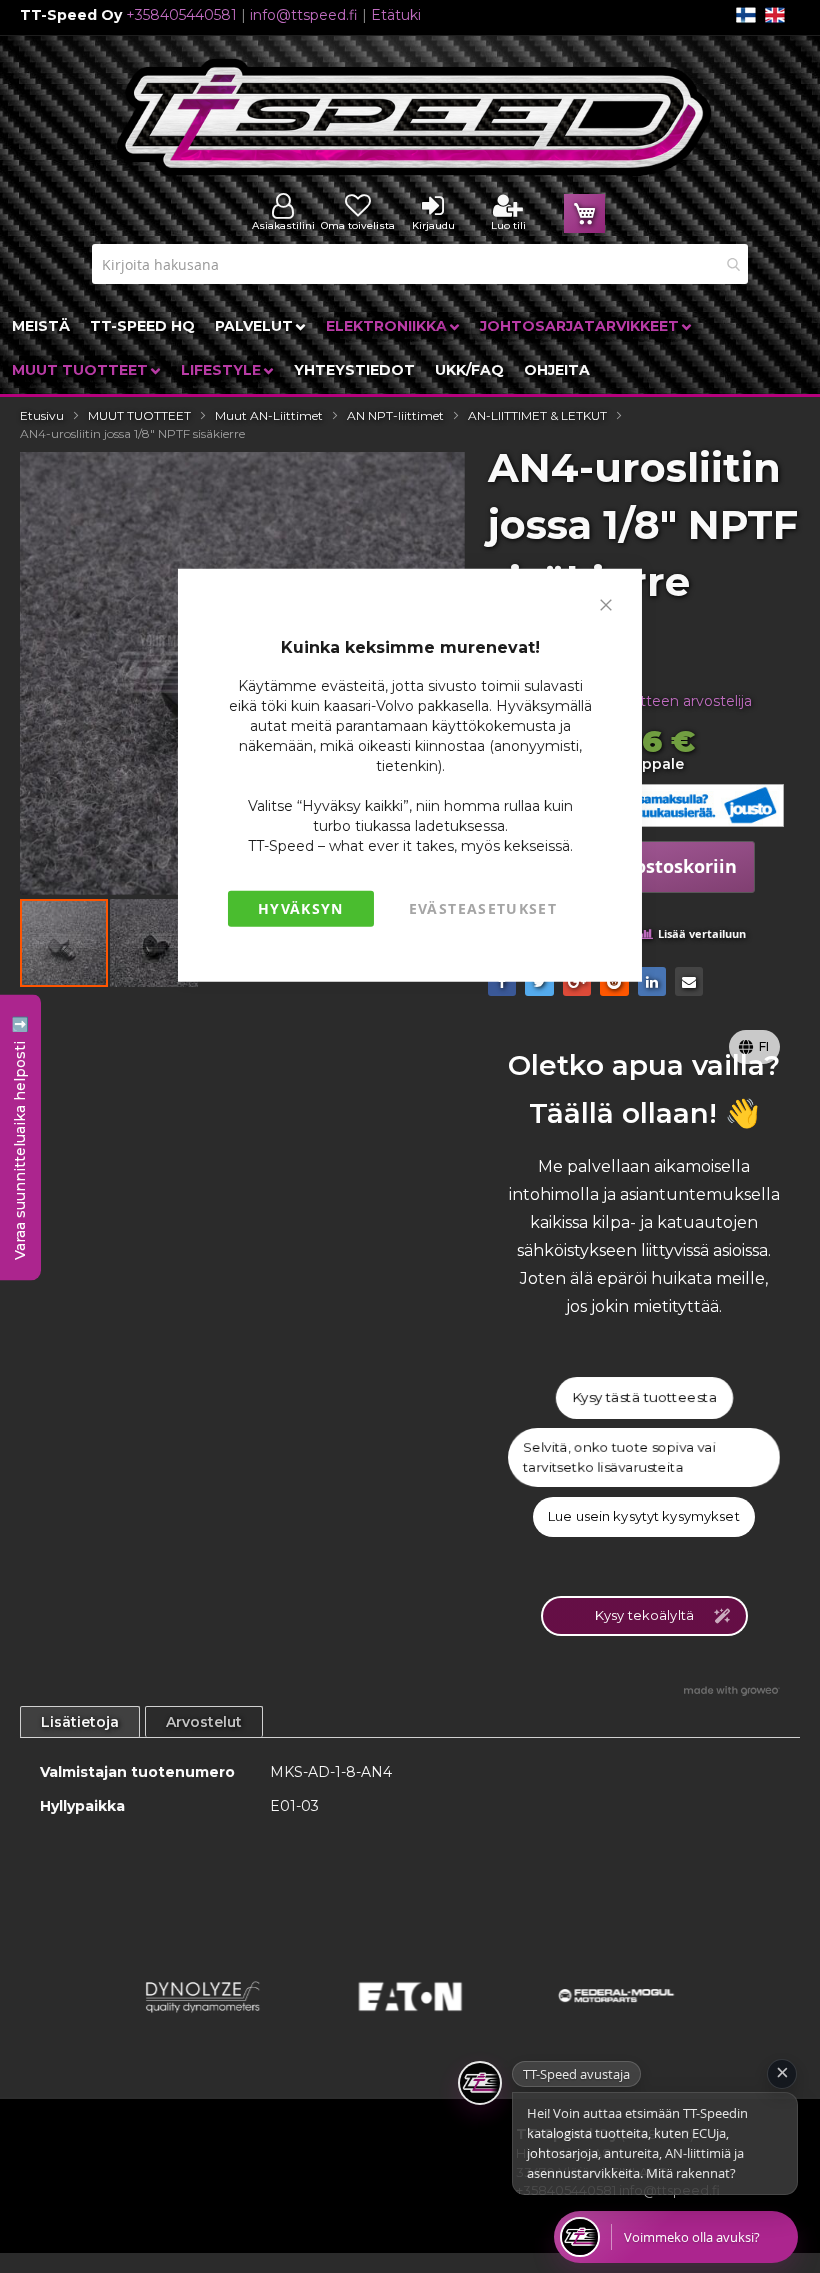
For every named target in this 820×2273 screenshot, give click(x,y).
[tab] (80, 1722)
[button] (154, 943)
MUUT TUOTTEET (139, 415)
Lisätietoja (80, 1722)
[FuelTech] (410, 2021)
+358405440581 (181, 15)
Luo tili (508, 225)
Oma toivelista (358, 225)
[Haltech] (616, 2021)
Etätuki (396, 15)
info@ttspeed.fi (304, 15)
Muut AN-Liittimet (269, 415)
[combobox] (420, 264)
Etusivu (42, 415)
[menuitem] (41, 326)
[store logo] (415, 117)
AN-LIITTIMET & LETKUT (537, 415)
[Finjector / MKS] (203, 2021)
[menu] (410, 348)
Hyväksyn (301, 908)
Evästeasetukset (483, 908)
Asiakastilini (283, 225)
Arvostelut (204, 1722)
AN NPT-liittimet (395, 415)
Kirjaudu (433, 225)
